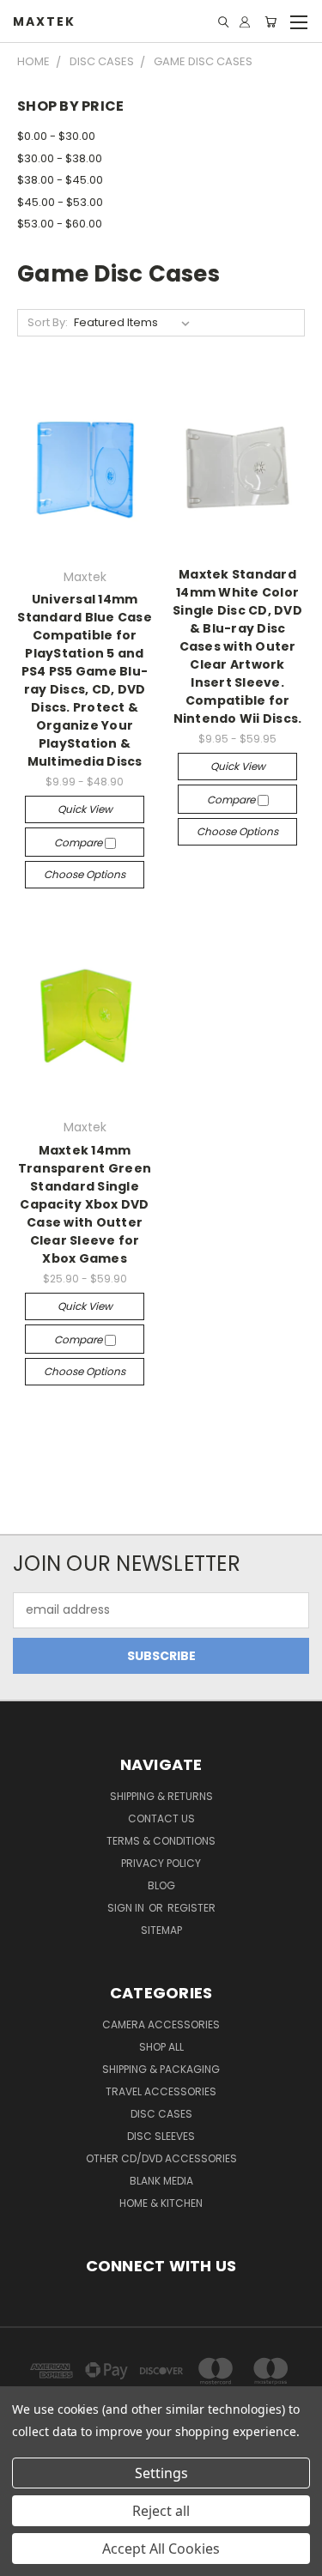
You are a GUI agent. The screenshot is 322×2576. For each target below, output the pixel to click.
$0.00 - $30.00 (56, 136)
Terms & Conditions (161, 1841)
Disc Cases (161, 2114)
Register (191, 1908)
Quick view (85, 809)
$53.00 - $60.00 (60, 224)
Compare (79, 843)
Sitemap (161, 1930)
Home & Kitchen (161, 2203)
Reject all (161, 2511)
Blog (161, 1885)
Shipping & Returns (161, 1796)
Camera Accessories (161, 2024)
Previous (27, 2559)
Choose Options (85, 874)
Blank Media (161, 2181)
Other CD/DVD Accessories (161, 2158)
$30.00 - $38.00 (60, 158)
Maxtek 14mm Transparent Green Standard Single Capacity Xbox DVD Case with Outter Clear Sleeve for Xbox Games (85, 1204)
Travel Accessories (161, 2091)
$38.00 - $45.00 (60, 180)
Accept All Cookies (161, 2549)
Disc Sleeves (161, 2136)
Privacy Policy (161, 1863)
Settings (161, 2473)
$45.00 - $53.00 (60, 202)
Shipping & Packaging (161, 2069)
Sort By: (48, 322)
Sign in (127, 1908)
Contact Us (161, 1818)
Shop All (161, 2047)
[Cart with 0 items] (270, 22)
